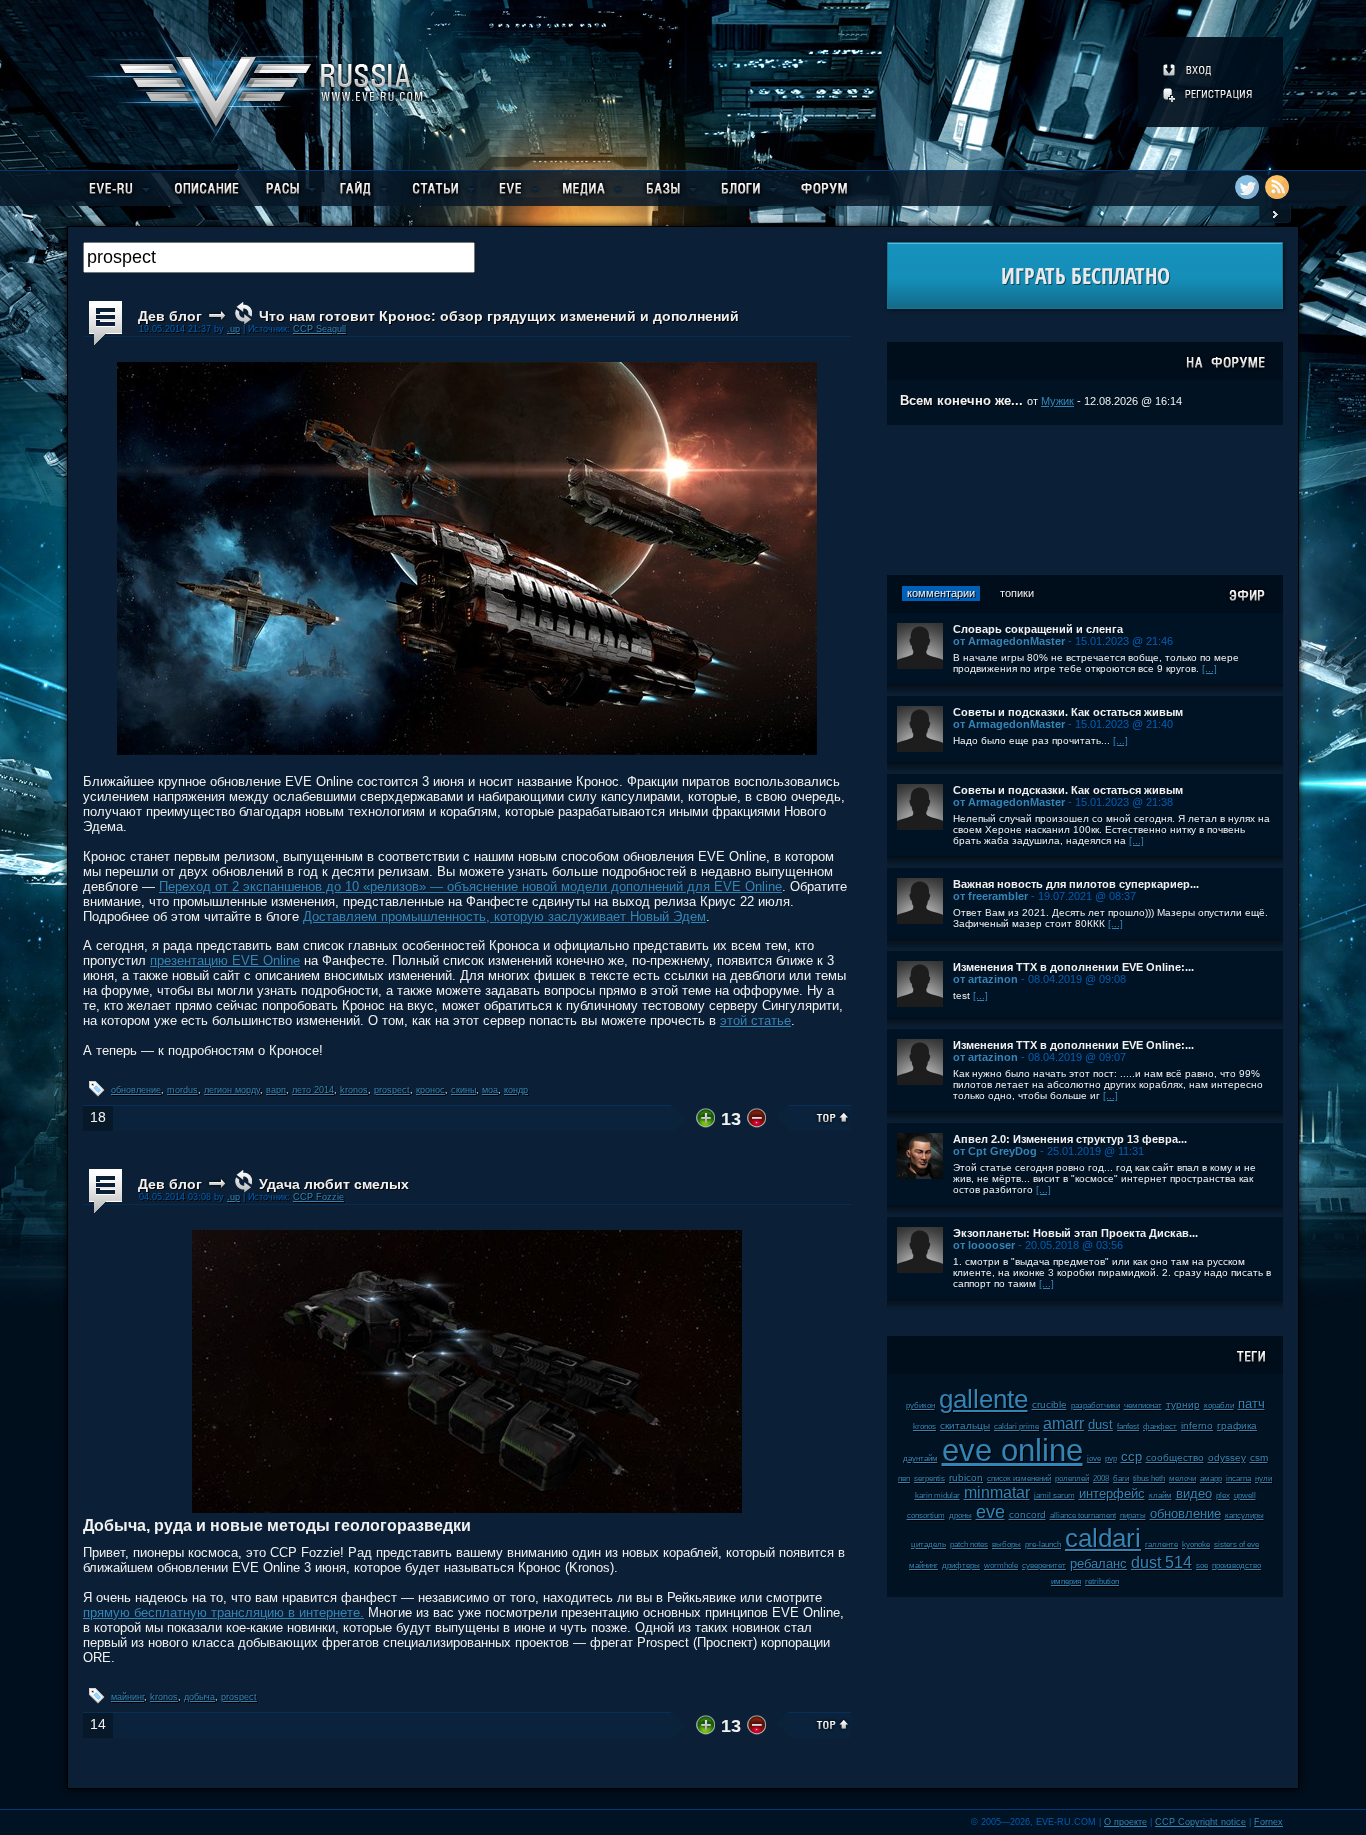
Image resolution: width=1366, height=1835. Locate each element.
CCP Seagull (319, 329)
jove (1094, 1458)
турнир (1183, 1404)
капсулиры (1244, 1515)
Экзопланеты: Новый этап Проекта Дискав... (1075, 1233)
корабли (1219, 1405)
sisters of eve (1236, 1544)
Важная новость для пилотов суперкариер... (1076, 884)
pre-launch (1043, 1544)
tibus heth (1149, 1478)
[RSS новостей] (1277, 187)
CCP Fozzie (318, 1197)
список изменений (1019, 1478)
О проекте (1125, 1822)
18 (98, 1117)
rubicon (966, 1477)
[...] (1209, 668)
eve (990, 1512)
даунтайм (920, 1458)
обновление (136, 1090)
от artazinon (985, 979)
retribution (1102, 1581)
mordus (182, 1090)
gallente (983, 1399)
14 (98, 1724)
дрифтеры (961, 1565)
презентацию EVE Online (225, 960)
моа (490, 1090)
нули (1263, 1478)
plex (1223, 1495)
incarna (1238, 1478)
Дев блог (170, 316)
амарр (1211, 1478)
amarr (1063, 1423)
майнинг (127, 1697)
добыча (199, 1697)
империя (1066, 1581)
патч (1251, 1403)
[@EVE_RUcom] (1247, 187)
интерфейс (1112, 1493)
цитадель (928, 1544)
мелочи (1182, 1478)
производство (1236, 1565)
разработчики (1095, 1405)
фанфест (1160, 1426)
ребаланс (1098, 1563)
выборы (1006, 1544)
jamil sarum (1054, 1495)
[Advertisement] (1085, 500)
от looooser (984, 1245)
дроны (960, 1515)
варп (276, 1090)
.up (233, 329)
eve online (1012, 1450)
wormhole (1001, 1565)
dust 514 (1161, 1562)
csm (1259, 1457)
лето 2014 (313, 1090)
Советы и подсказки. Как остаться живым (1068, 712)
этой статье (755, 1020)
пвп (904, 1478)
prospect (392, 1090)
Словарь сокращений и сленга (1038, 629)
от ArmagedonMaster (1009, 641)
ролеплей (1072, 1478)
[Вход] (1188, 70)
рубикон (920, 1405)
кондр (516, 1090)
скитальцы (965, 1425)
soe (1202, 1565)
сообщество (1175, 1457)
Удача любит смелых (334, 1184)
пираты (1133, 1515)
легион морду (232, 1090)
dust (1100, 1424)
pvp (1111, 1458)
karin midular (937, 1495)
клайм (1160, 1495)
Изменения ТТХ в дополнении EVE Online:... (1073, 967)
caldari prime (1016, 1426)
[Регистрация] (1209, 94)
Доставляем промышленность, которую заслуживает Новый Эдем (504, 916)
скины (463, 1090)
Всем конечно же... (961, 400)
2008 (1101, 1478)
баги (1121, 1478)
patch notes (969, 1544)
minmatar (997, 1492)
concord (1027, 1514)
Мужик (1057, 401)
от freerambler (990, 896)
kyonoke (1196, 1544)
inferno (1197, 1425)
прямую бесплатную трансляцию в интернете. (223, 1612)
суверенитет (1044, 1565)
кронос (430, 1090)
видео (1194, 1493)
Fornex (1268, 1822)
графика (1237, 1425)
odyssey (1227, 1457)
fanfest (1128, 1426)
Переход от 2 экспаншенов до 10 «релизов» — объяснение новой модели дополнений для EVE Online (470, 886)
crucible (1049, 1404)
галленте (1161, 1544)
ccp (1131, 1456)
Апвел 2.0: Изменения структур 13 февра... (1070, 1139)
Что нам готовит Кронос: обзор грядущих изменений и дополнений (499, 316)
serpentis (929, 1478)
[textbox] (279, 257)
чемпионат (1143, 1405)
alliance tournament (1083, 1515)
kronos (354, 1090)
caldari (1103, 1538)
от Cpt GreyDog (995, 1151)
